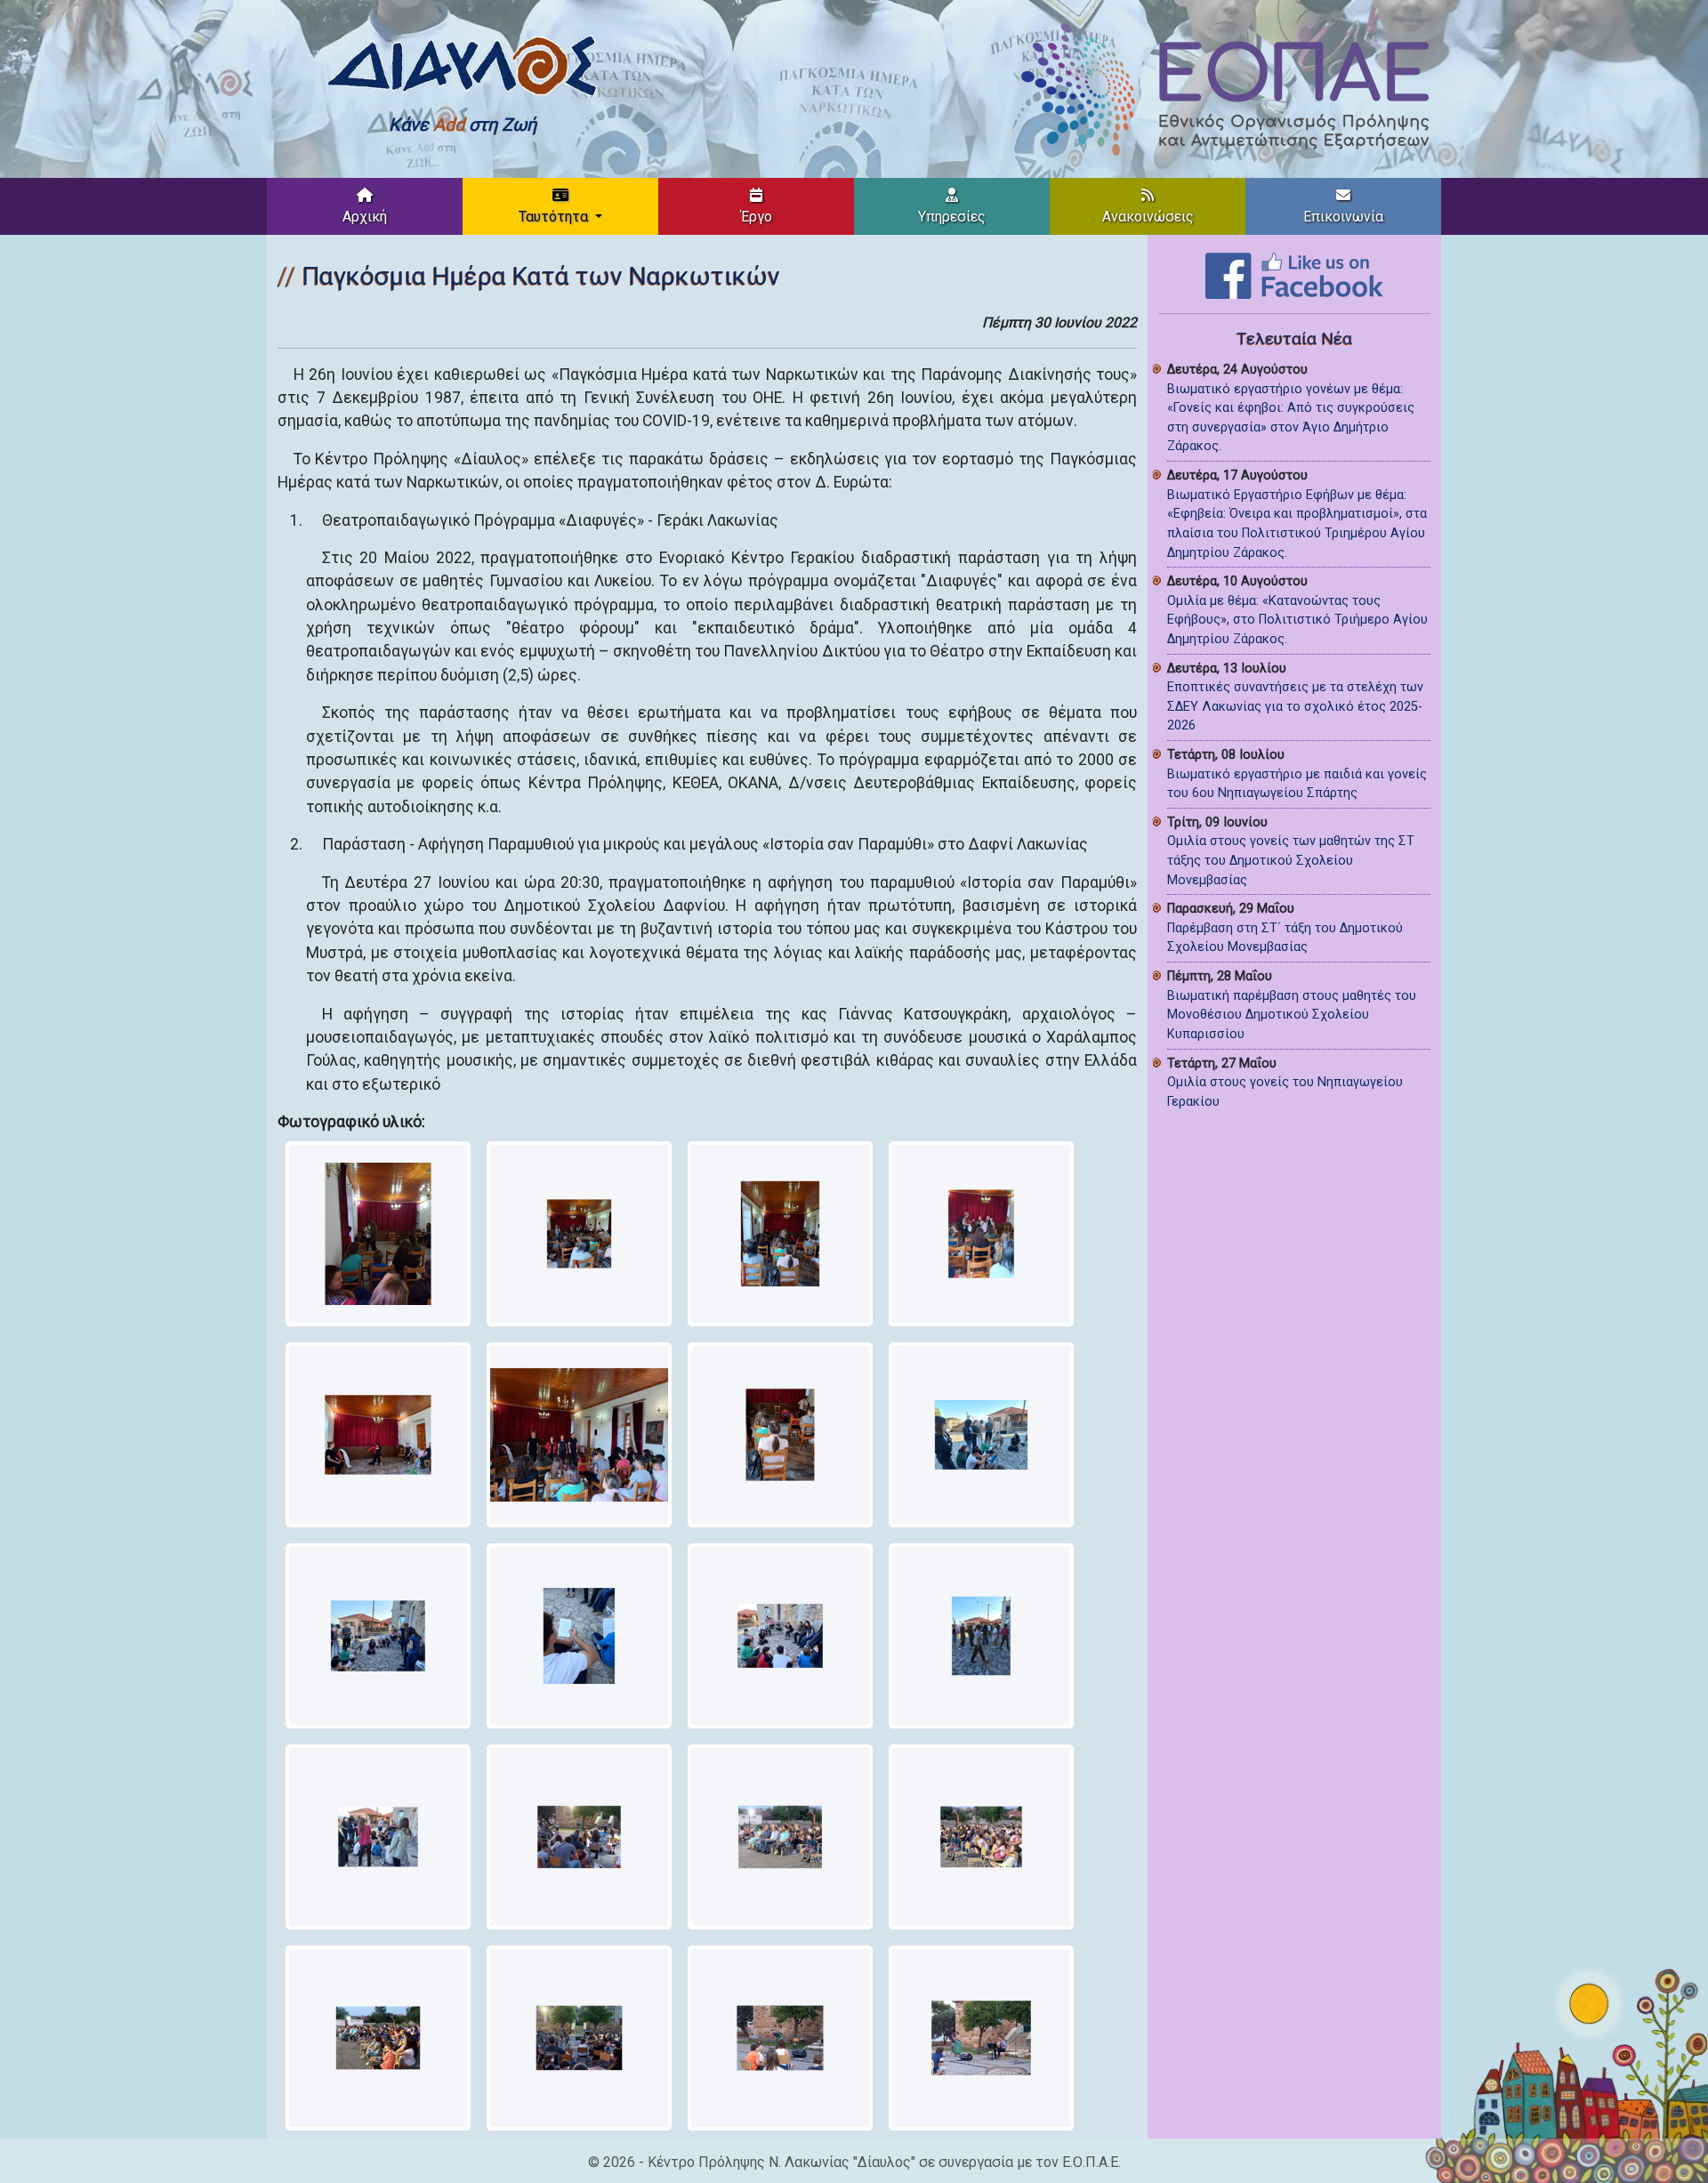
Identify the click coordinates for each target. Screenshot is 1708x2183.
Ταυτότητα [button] (555, 217)
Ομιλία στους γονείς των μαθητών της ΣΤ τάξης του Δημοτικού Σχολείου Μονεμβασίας (1291, 860)
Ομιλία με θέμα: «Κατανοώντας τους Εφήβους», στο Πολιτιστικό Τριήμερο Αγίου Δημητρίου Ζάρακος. (1297, 620)
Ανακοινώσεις (1148, 217)
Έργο (757, 217)
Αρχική (365, 217)
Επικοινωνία (1343, 217)
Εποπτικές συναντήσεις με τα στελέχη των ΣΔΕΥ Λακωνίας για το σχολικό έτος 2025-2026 (1295, 706)
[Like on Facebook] (1294, 274)
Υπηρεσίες (952, 217)
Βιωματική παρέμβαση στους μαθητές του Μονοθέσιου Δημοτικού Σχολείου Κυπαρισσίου (1292, 1015)
